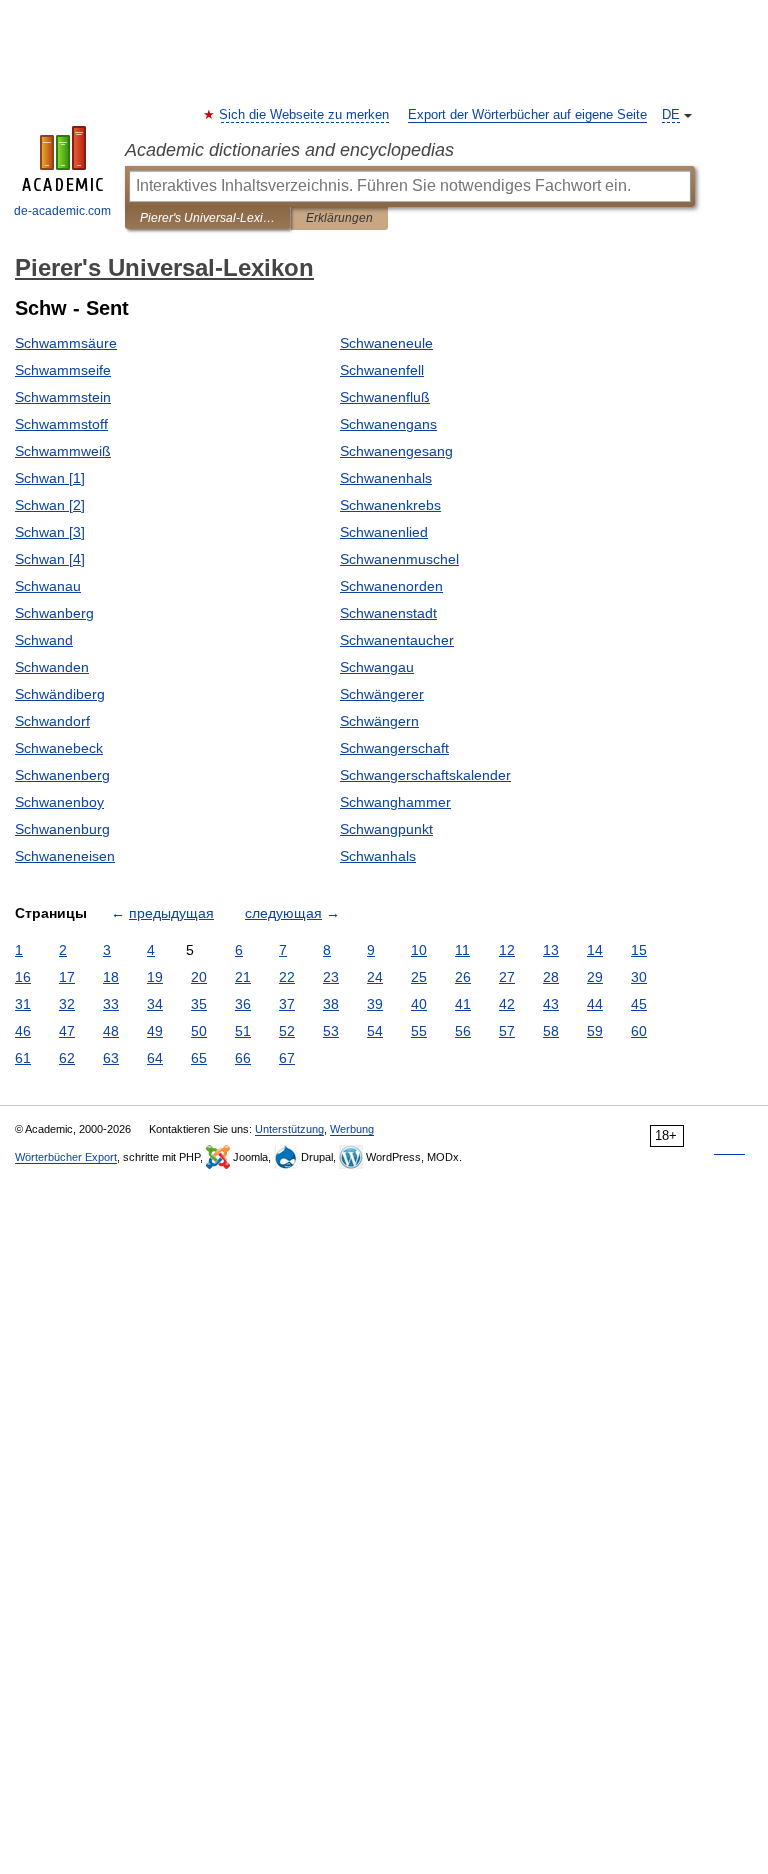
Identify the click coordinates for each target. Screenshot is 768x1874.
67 (287, 1058)
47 (67, 1031)
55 (419, 1031)
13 (551, 950)
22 (287, 977)
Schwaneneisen (65, 856)
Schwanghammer (395, 802)
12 (507, 950)
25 (419, 977)
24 (375, 977)
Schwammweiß (63, 451)
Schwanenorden (391, 586)
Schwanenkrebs (390, 505)
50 (199, 1031)
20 (199, 977)
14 (595, 950)
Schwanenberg (62, 775)
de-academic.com (62, 211)
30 (639, 977)
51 (243, 1031)
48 (111, 1031)
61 (23, 1058)
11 (462, 950)
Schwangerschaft (394, 748)
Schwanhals (378, 856)
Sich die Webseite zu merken (305, 115)
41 (463, 1004)
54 (375, 1031)
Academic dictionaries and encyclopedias (289, 150)
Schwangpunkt (386, 829)
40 (419, 1004)
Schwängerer (382, 694)
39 (375, 1004)
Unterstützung (289, 1129)
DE (671, 115)
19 (155, 977)
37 (287, 1004)
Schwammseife (63, 370)
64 (155, 1058)
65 (199, 1058)
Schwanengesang (396, 451)
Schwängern (379, 721)
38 (331, 1004)
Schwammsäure (66, 343)
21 (243, 977)
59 (595, 1031)
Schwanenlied (384, 532)
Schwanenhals (386, 478)
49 (155, 1031)
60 (639, 1031)
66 (243, 1058)
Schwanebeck (59, 748)
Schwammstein (63, 397)
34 (155, 1004)
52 (287, 1031)
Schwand (44, 640)
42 (507, 1004)
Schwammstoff (61, 424)
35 (199, 1004)
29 (595, 977)
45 (639, 1004)
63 (111, 1058)
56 (463, 1031)
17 (67, 977)
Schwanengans (388, 424)
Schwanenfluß (385, 397)
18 (111, 977)
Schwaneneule (386, 343)
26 (463, 977)
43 (551, 1004)
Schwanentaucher (397, 640)
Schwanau (48, 586)
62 (67, 1058)
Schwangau (377, 667)
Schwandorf (52, 721)
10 (419, 950)
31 (23, 1004)
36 (243, 1004)
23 (331, 977)
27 (507, 977)
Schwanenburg (62, 829)
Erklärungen (339, 218)
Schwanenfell (382, 370)
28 (551, 977)
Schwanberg (54, 613)
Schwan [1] (50, 478)
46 (23, 1031)
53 (331, 1031)
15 (639, 950)
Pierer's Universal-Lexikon (207, 218)
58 (551, 1031)
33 (111, 1004)
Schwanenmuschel (399, 559)
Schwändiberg (60, 694)
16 (23, 977)
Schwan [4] (50, 559)
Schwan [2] (50, 505)
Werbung (352, 1129)
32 (67, 1004)
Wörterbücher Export (66, 1157)
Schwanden (52, 667)
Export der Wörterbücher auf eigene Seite (527, 115)
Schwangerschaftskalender (425, 775)
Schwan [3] (50, 532)
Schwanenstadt (388, 613)
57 (507, 1031)
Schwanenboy (59, 802)
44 (595, 1004)
